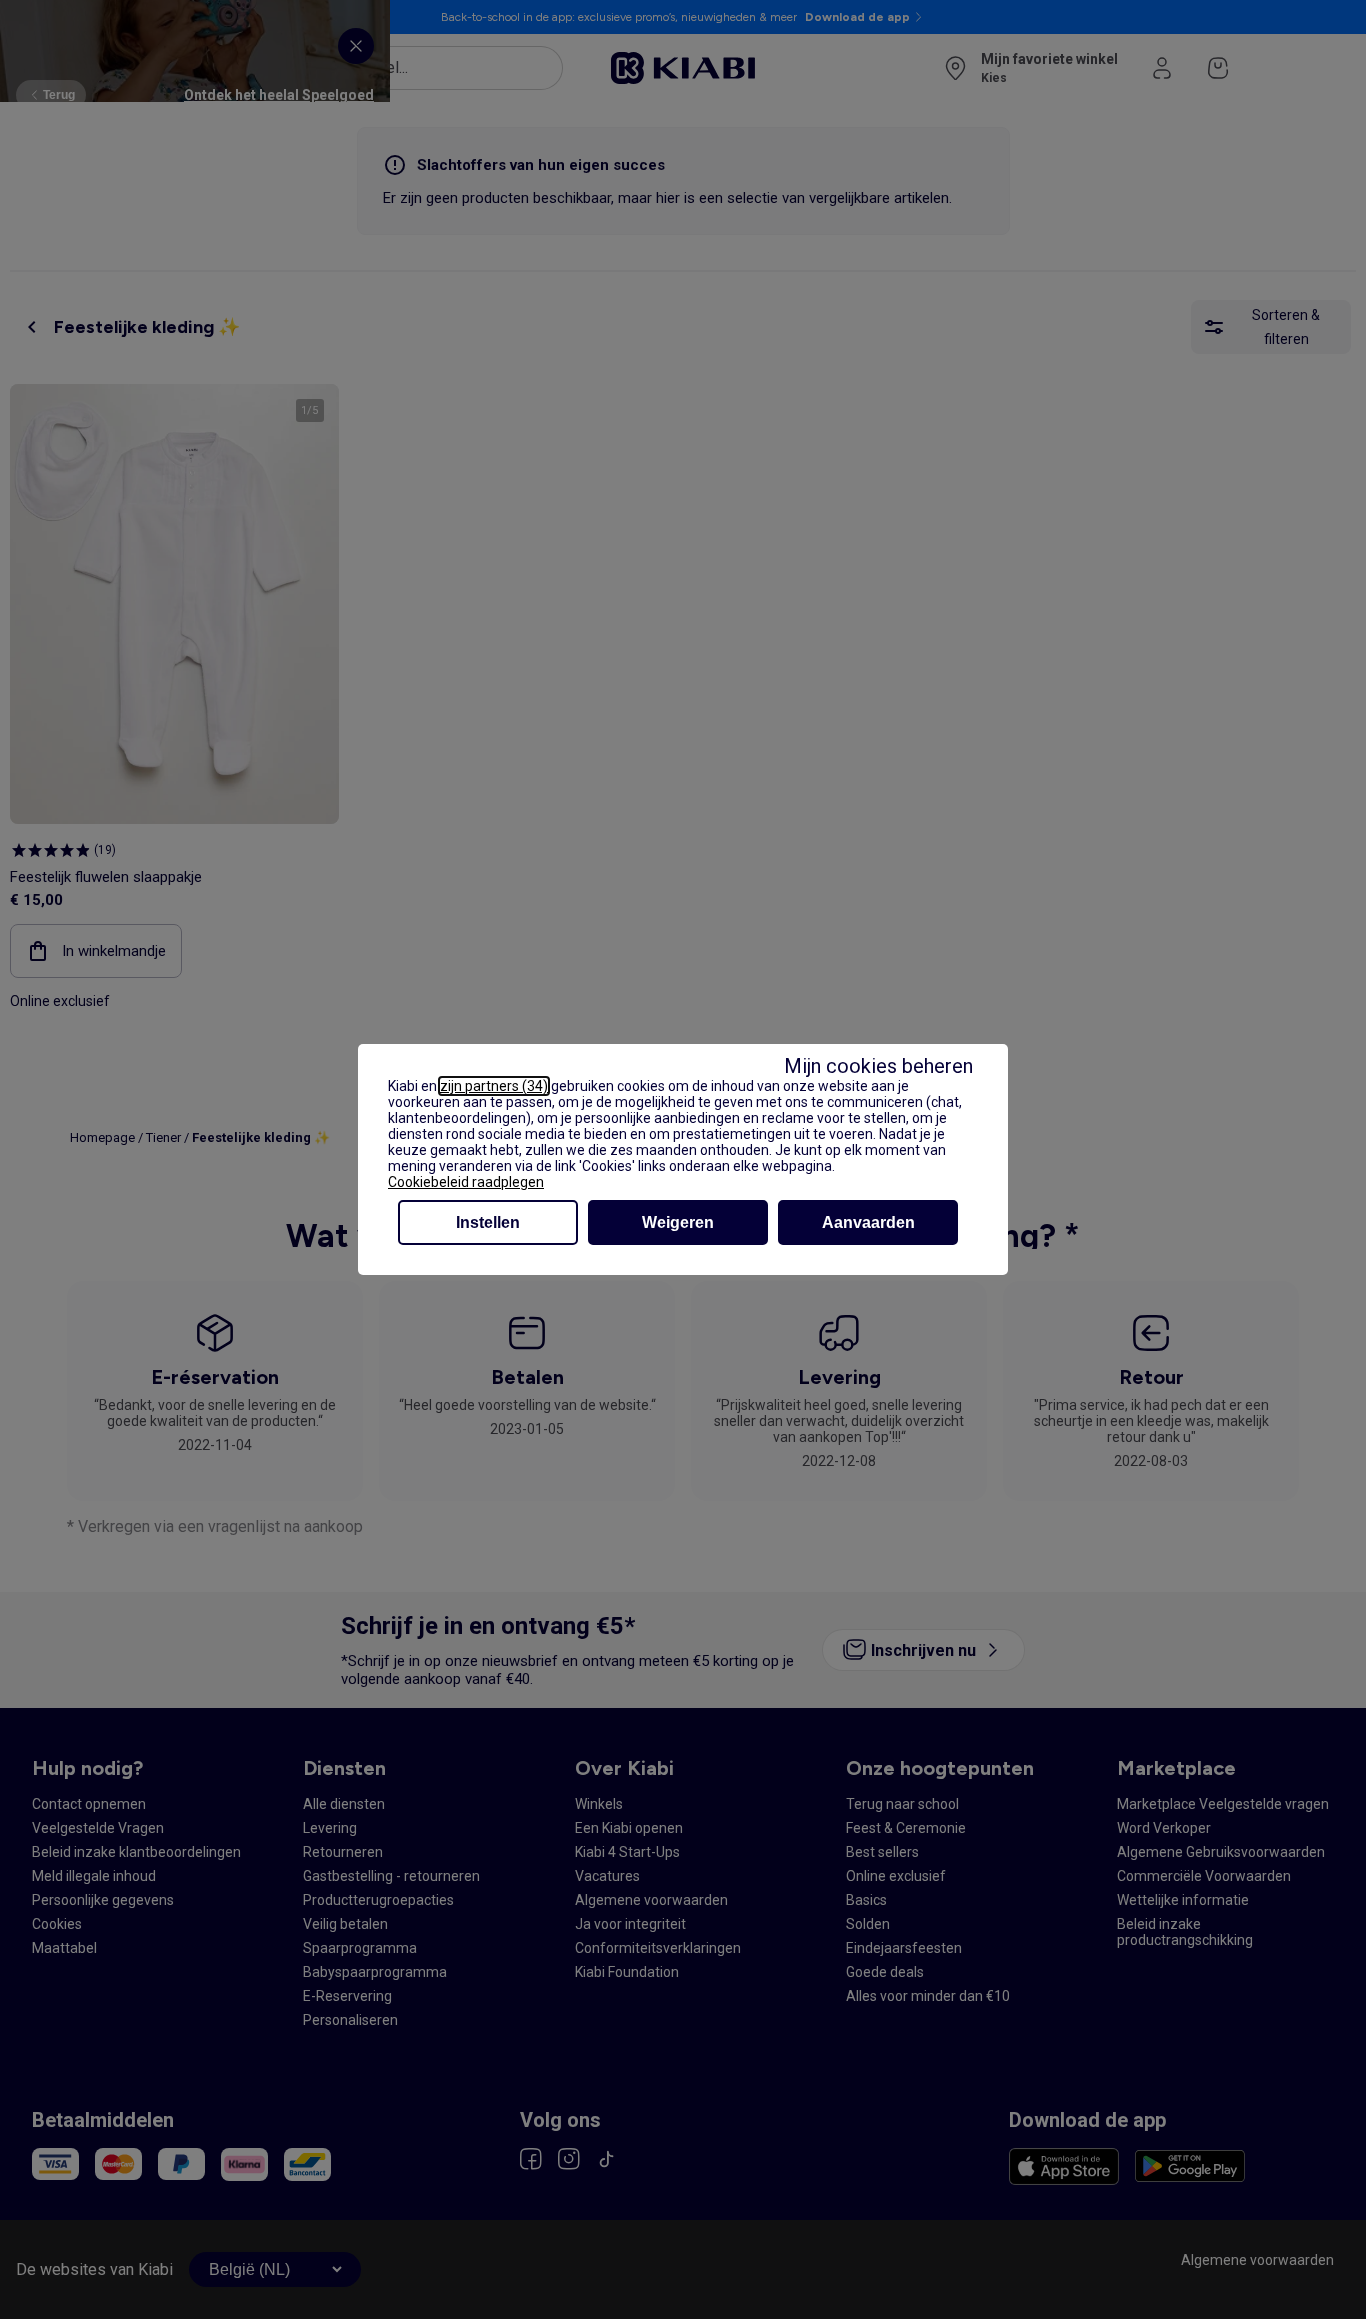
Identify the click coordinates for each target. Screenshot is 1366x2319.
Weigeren (678, 1222)
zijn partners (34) (494, 1086)
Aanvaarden (868, 1222)
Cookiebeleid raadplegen (466, 1182)
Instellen (488, 1222)
